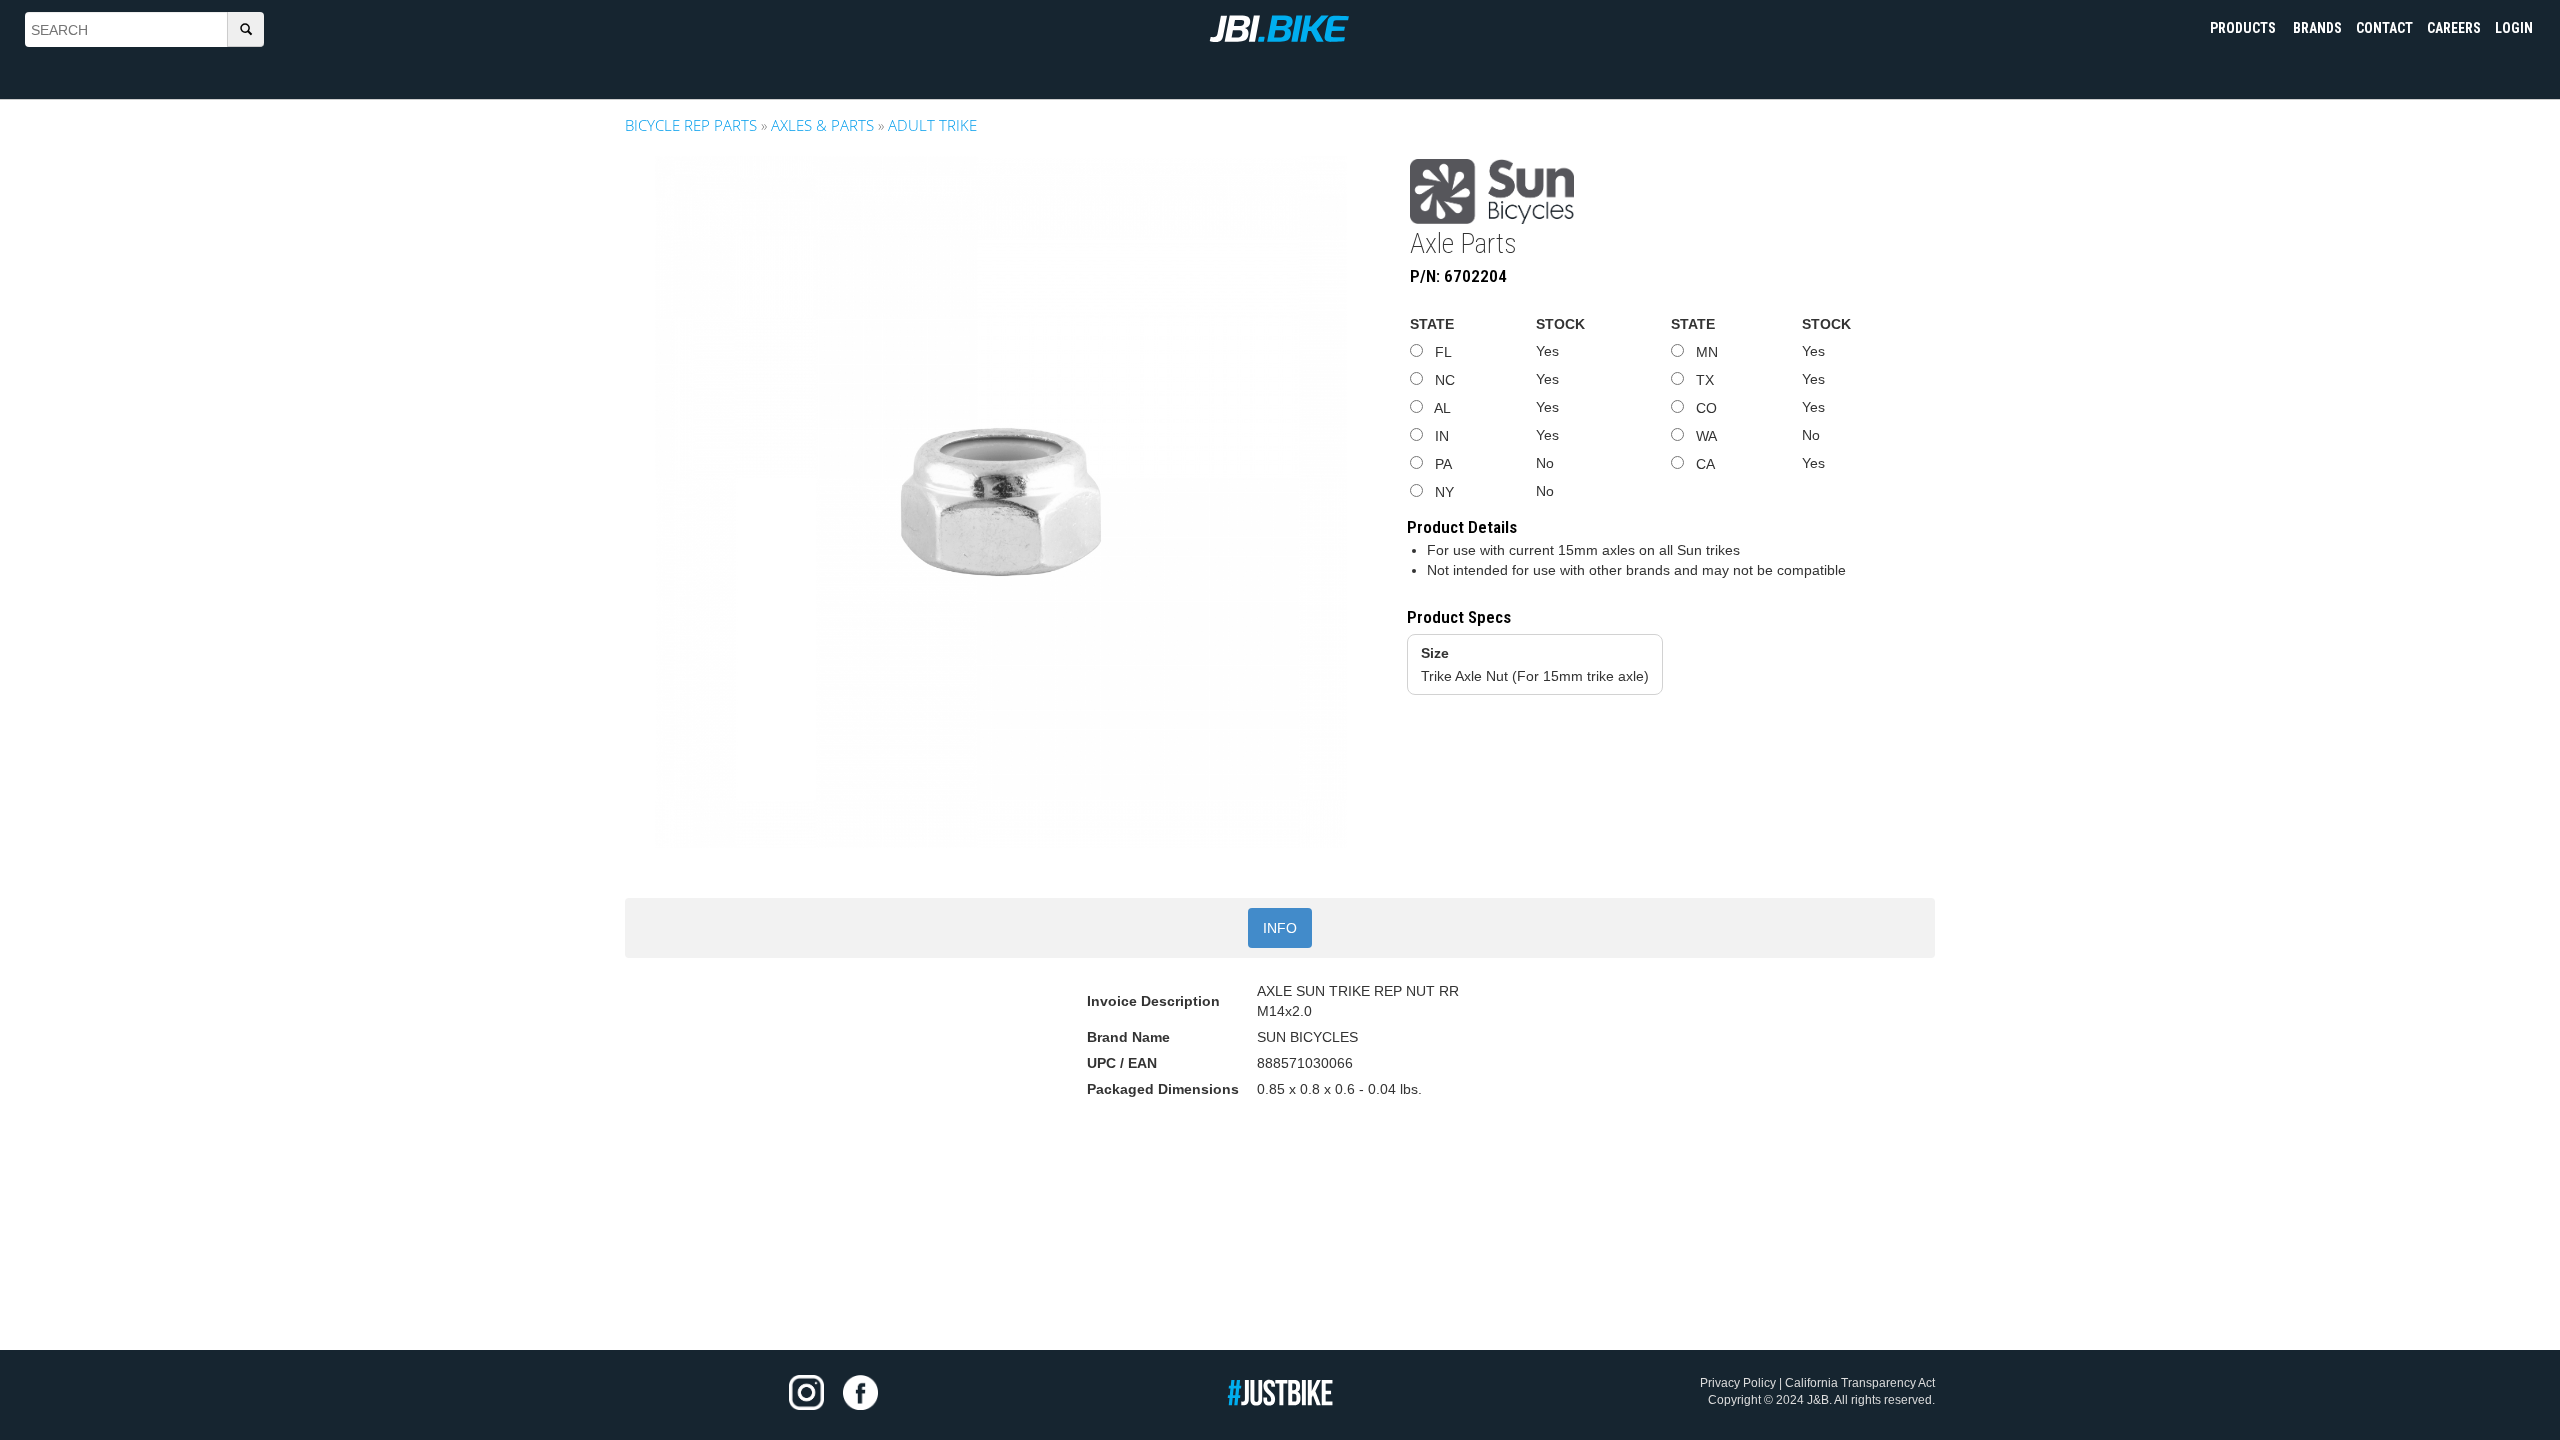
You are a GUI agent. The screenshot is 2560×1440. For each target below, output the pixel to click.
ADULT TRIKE (932, 125)
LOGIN (2514, 28)
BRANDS (2317, 28)
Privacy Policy (1738, 1383)
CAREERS (2454, 28)
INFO (1280, 928)
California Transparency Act (1860, 1383)
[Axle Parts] (1001, 502)
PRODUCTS (2244, 28)
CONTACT (2384, 28)
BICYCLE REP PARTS (691, 125)
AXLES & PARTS (822, 125)
